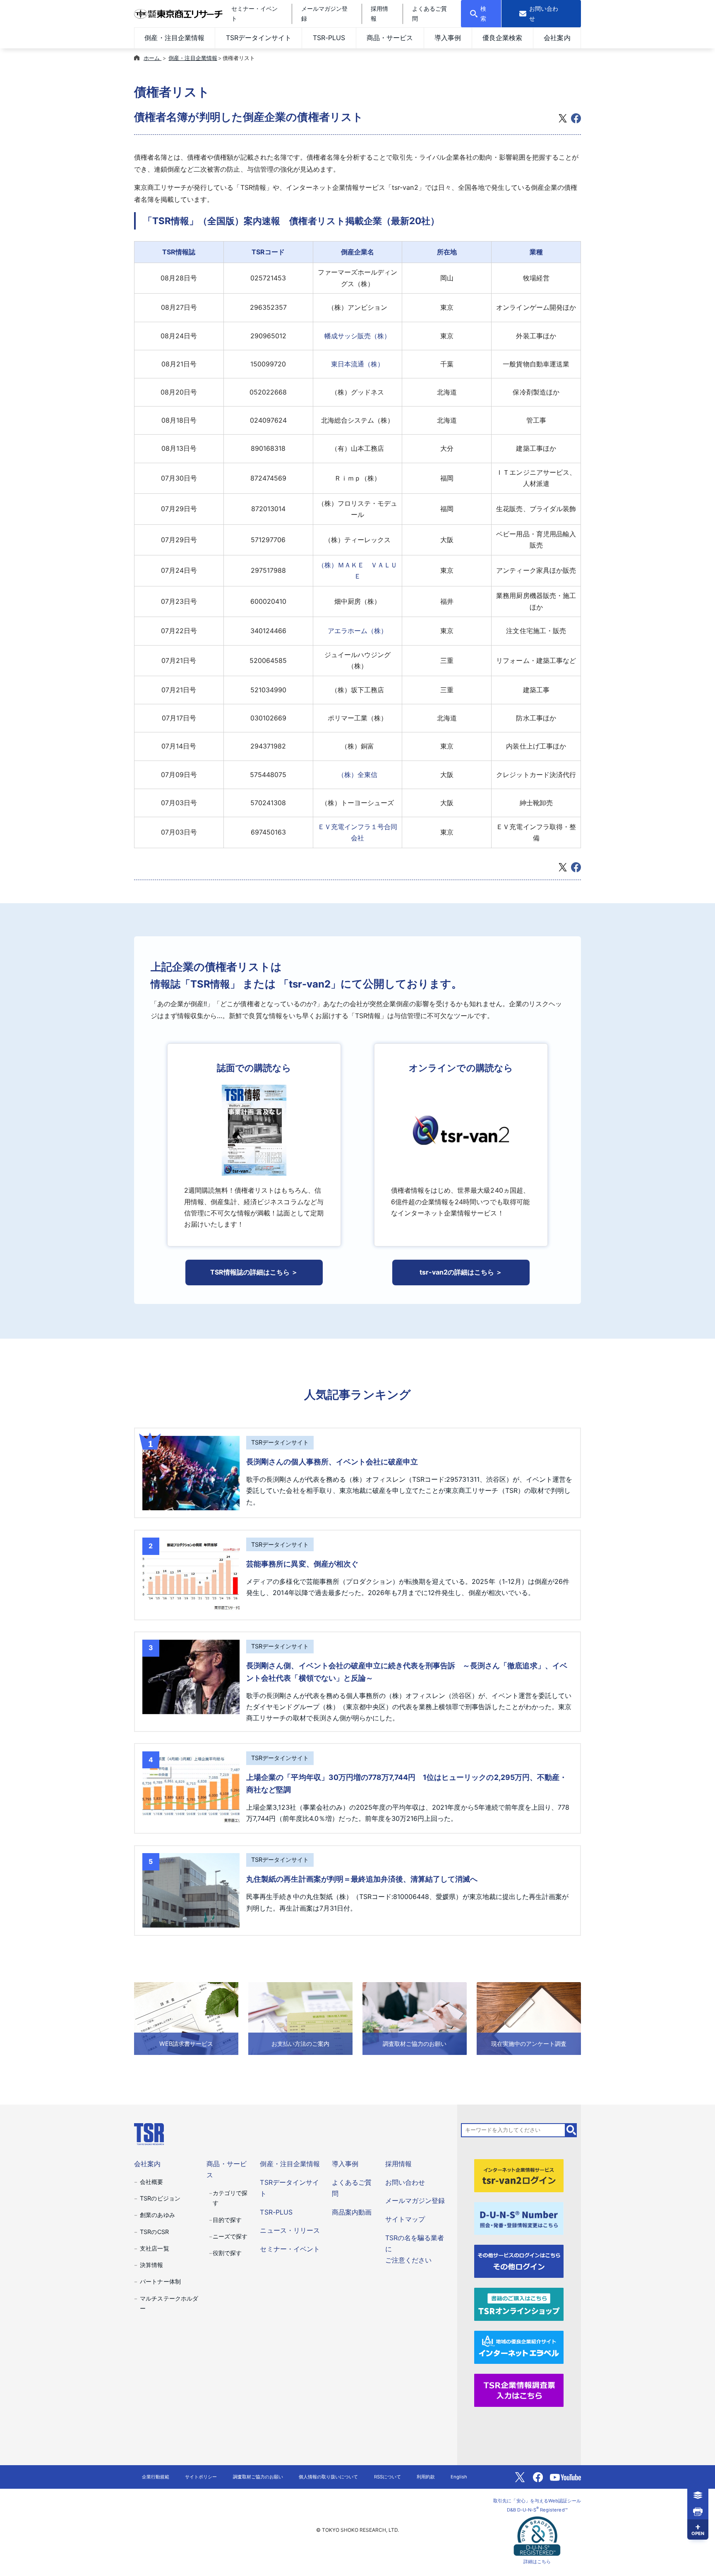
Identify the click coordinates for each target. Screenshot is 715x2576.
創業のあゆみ (157, 2215)
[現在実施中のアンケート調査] (529, 2018)
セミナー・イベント (290, 2249)
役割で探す (227, 2253)
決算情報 (151, 2265)
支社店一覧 (154, 2248)
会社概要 (151, 2182)
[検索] (571, 2130)
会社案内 (557, 38)
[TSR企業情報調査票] (519, 2389)
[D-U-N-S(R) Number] (519, 2218)
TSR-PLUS (329, 38)
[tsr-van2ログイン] (519, 2175)
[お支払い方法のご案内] (300, 2018)
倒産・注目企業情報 (174, 38)
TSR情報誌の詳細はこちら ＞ (254, 1272)
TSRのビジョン (160, 2198)
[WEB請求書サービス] (186, 2018)
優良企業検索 (502, 38)
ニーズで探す (230, 2236)
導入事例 (448, 38)
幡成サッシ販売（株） (357, 336)
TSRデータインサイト (259, 38)
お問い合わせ (405, 2182)
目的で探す (227, 2220)
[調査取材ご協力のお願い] (415, 2018)
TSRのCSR (154, 2232)
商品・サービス (390, 38)
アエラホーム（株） (357, 631)
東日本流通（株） (357, 364)
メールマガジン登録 (415, 2200)
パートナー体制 (160, 2281)
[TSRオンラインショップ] (519, 2304)
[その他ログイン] (519, 2261)
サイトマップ (405, 2219)
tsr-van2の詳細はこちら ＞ (461, 1272)
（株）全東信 (357, 775)
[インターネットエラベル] (519, 2347)
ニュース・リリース (290, 2230)
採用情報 (398, 2164)
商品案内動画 (352, 2212)
